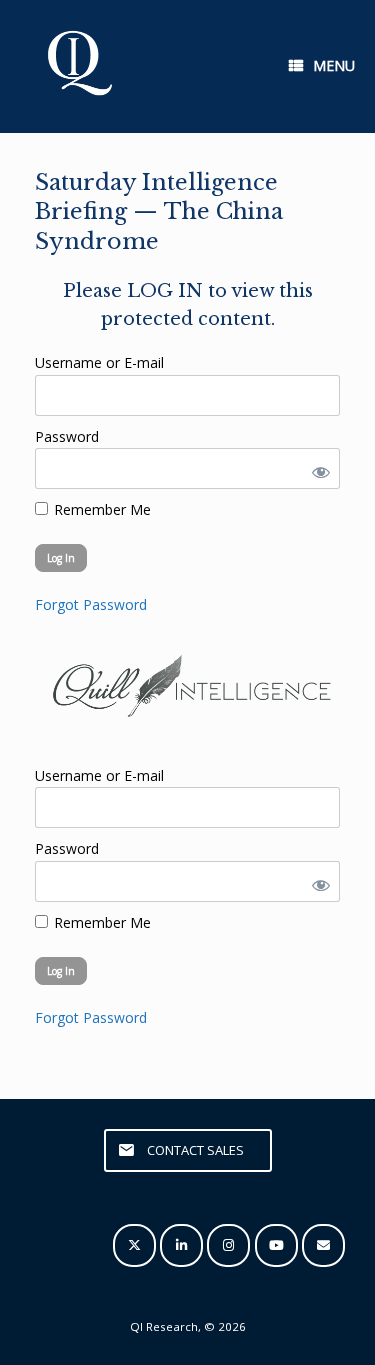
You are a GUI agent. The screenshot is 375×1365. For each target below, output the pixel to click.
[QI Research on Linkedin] (181, 1245)
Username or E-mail (99, 362)
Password (67, 436)
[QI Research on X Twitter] (134, 1245)
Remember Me (100, 509)
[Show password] (317, 468)
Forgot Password (91, 604)
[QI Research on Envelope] (323, 1245)
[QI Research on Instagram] (228, 1245)
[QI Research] (78, 66)
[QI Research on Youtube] (276, 1245)
